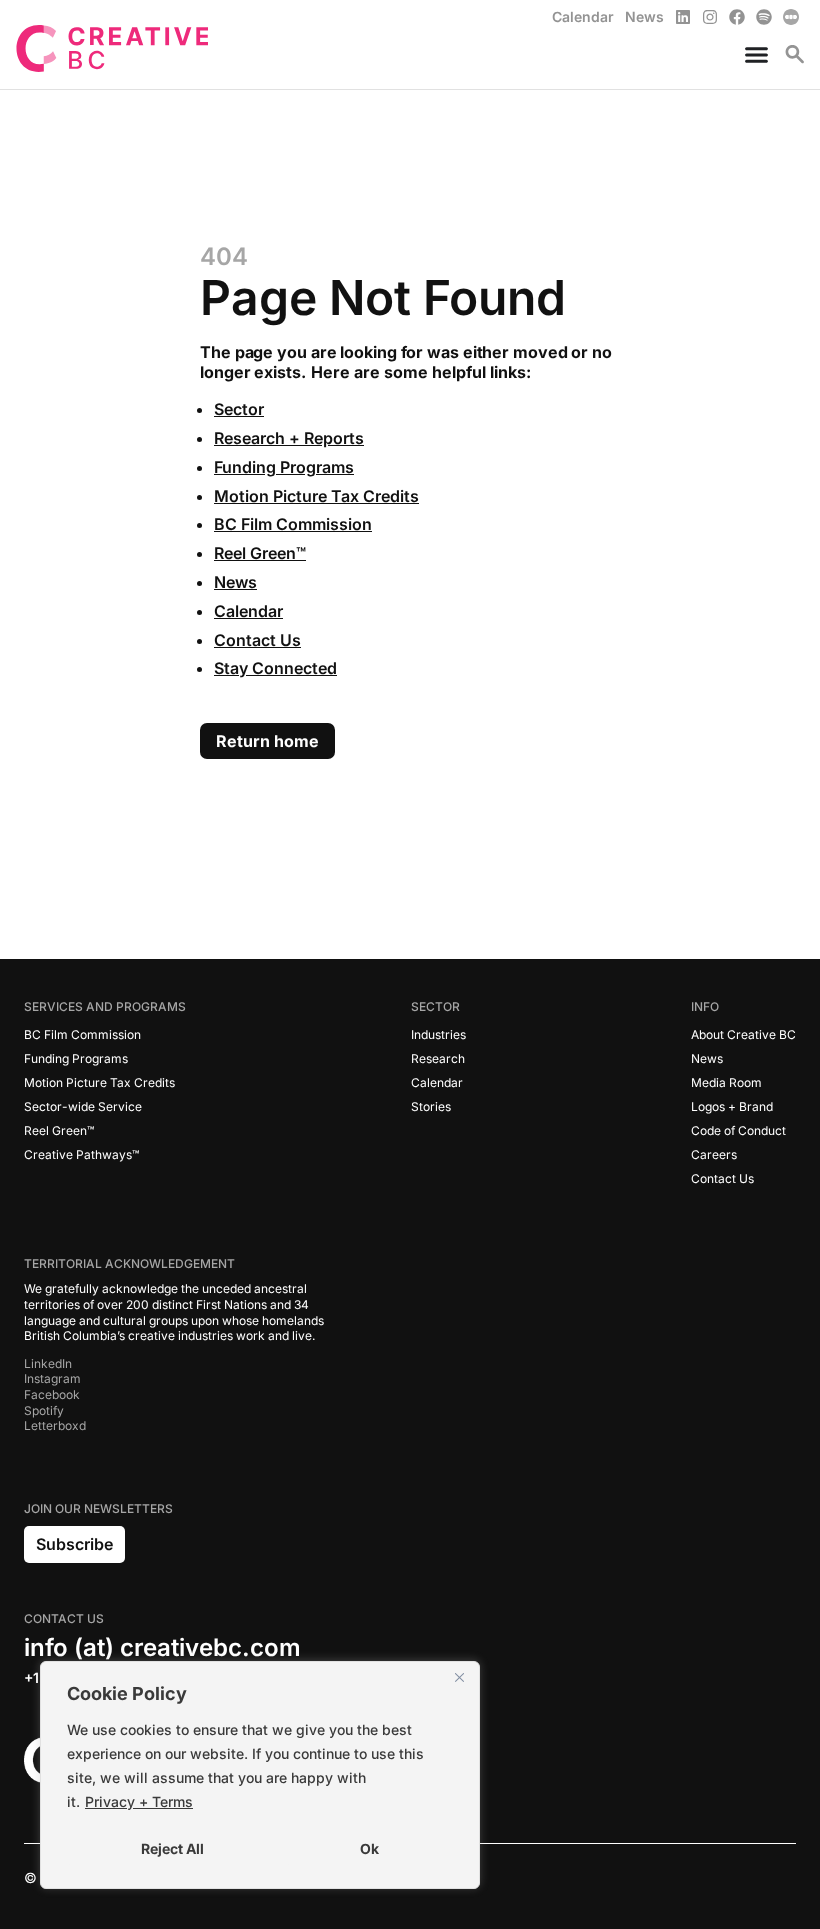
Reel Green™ (260, 553)
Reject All (172, 1848)
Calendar (248, 611)
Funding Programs (284, 467)
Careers (714, 1154)
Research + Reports (289, 438)
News (235, 582)
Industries (438, 1034)
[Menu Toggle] (748, 54)
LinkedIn (48, 1363)
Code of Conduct (738, 1130)
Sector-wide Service (83, 1106)
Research (438, 1058)
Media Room (726, 1082)
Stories (431, 1106)
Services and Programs (105, 1006)
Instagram (52, 1378)
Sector (239, 409)
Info (705, 1006)
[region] (260, 1775)
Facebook (52, 1394)
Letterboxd (55, 1425)
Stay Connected (275, 668)
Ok (369, 1848)
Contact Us (257, 640)
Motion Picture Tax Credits (316, 496)
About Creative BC (743, 1034)
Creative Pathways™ (81, 1154)
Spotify (44, 1410)
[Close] (459, 1678)
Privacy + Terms (139, 1801)
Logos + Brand (732, 1106)
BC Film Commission (293, 524)
